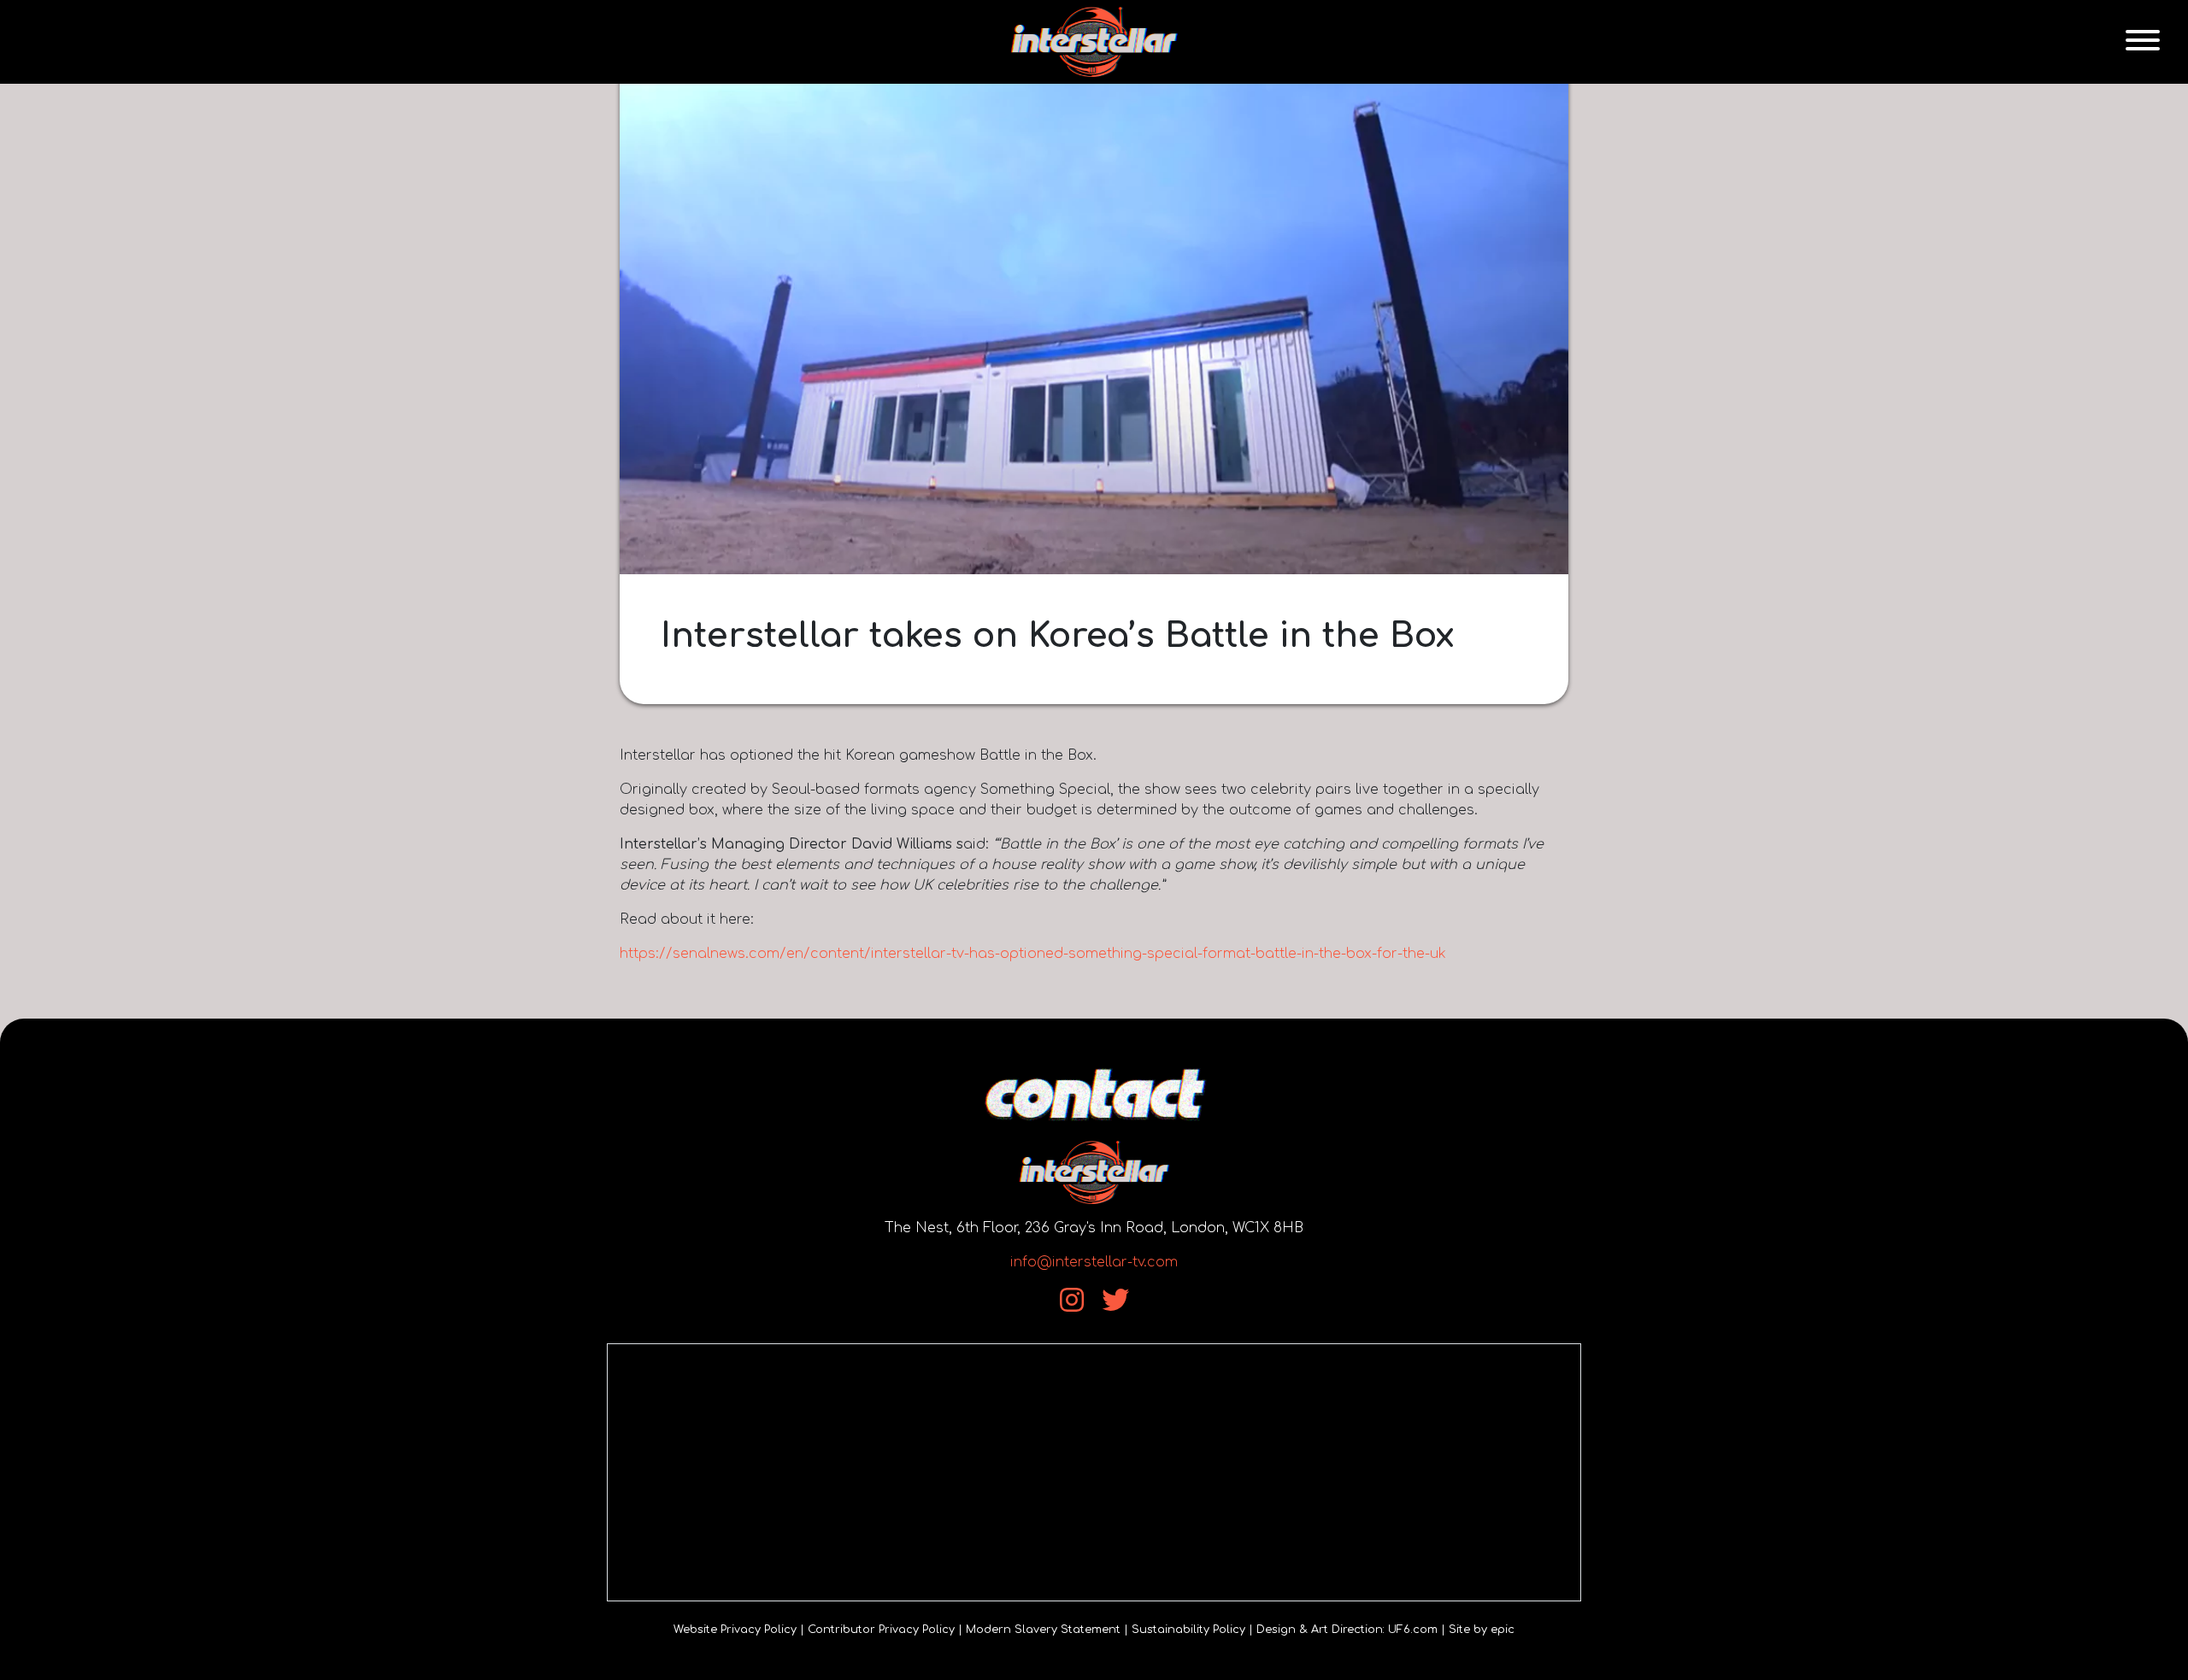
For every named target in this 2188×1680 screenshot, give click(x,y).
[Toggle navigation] (2143, 42)
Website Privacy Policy (735, 1630)
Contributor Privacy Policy (881, 1630)
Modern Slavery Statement (1043, 1630)
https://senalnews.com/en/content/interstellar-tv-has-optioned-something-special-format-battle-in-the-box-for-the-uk (1033, 954)
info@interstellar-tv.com (1094, 1262)
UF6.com (1413, 1630)
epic (1503, 1630)
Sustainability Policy (1188, 1630)
